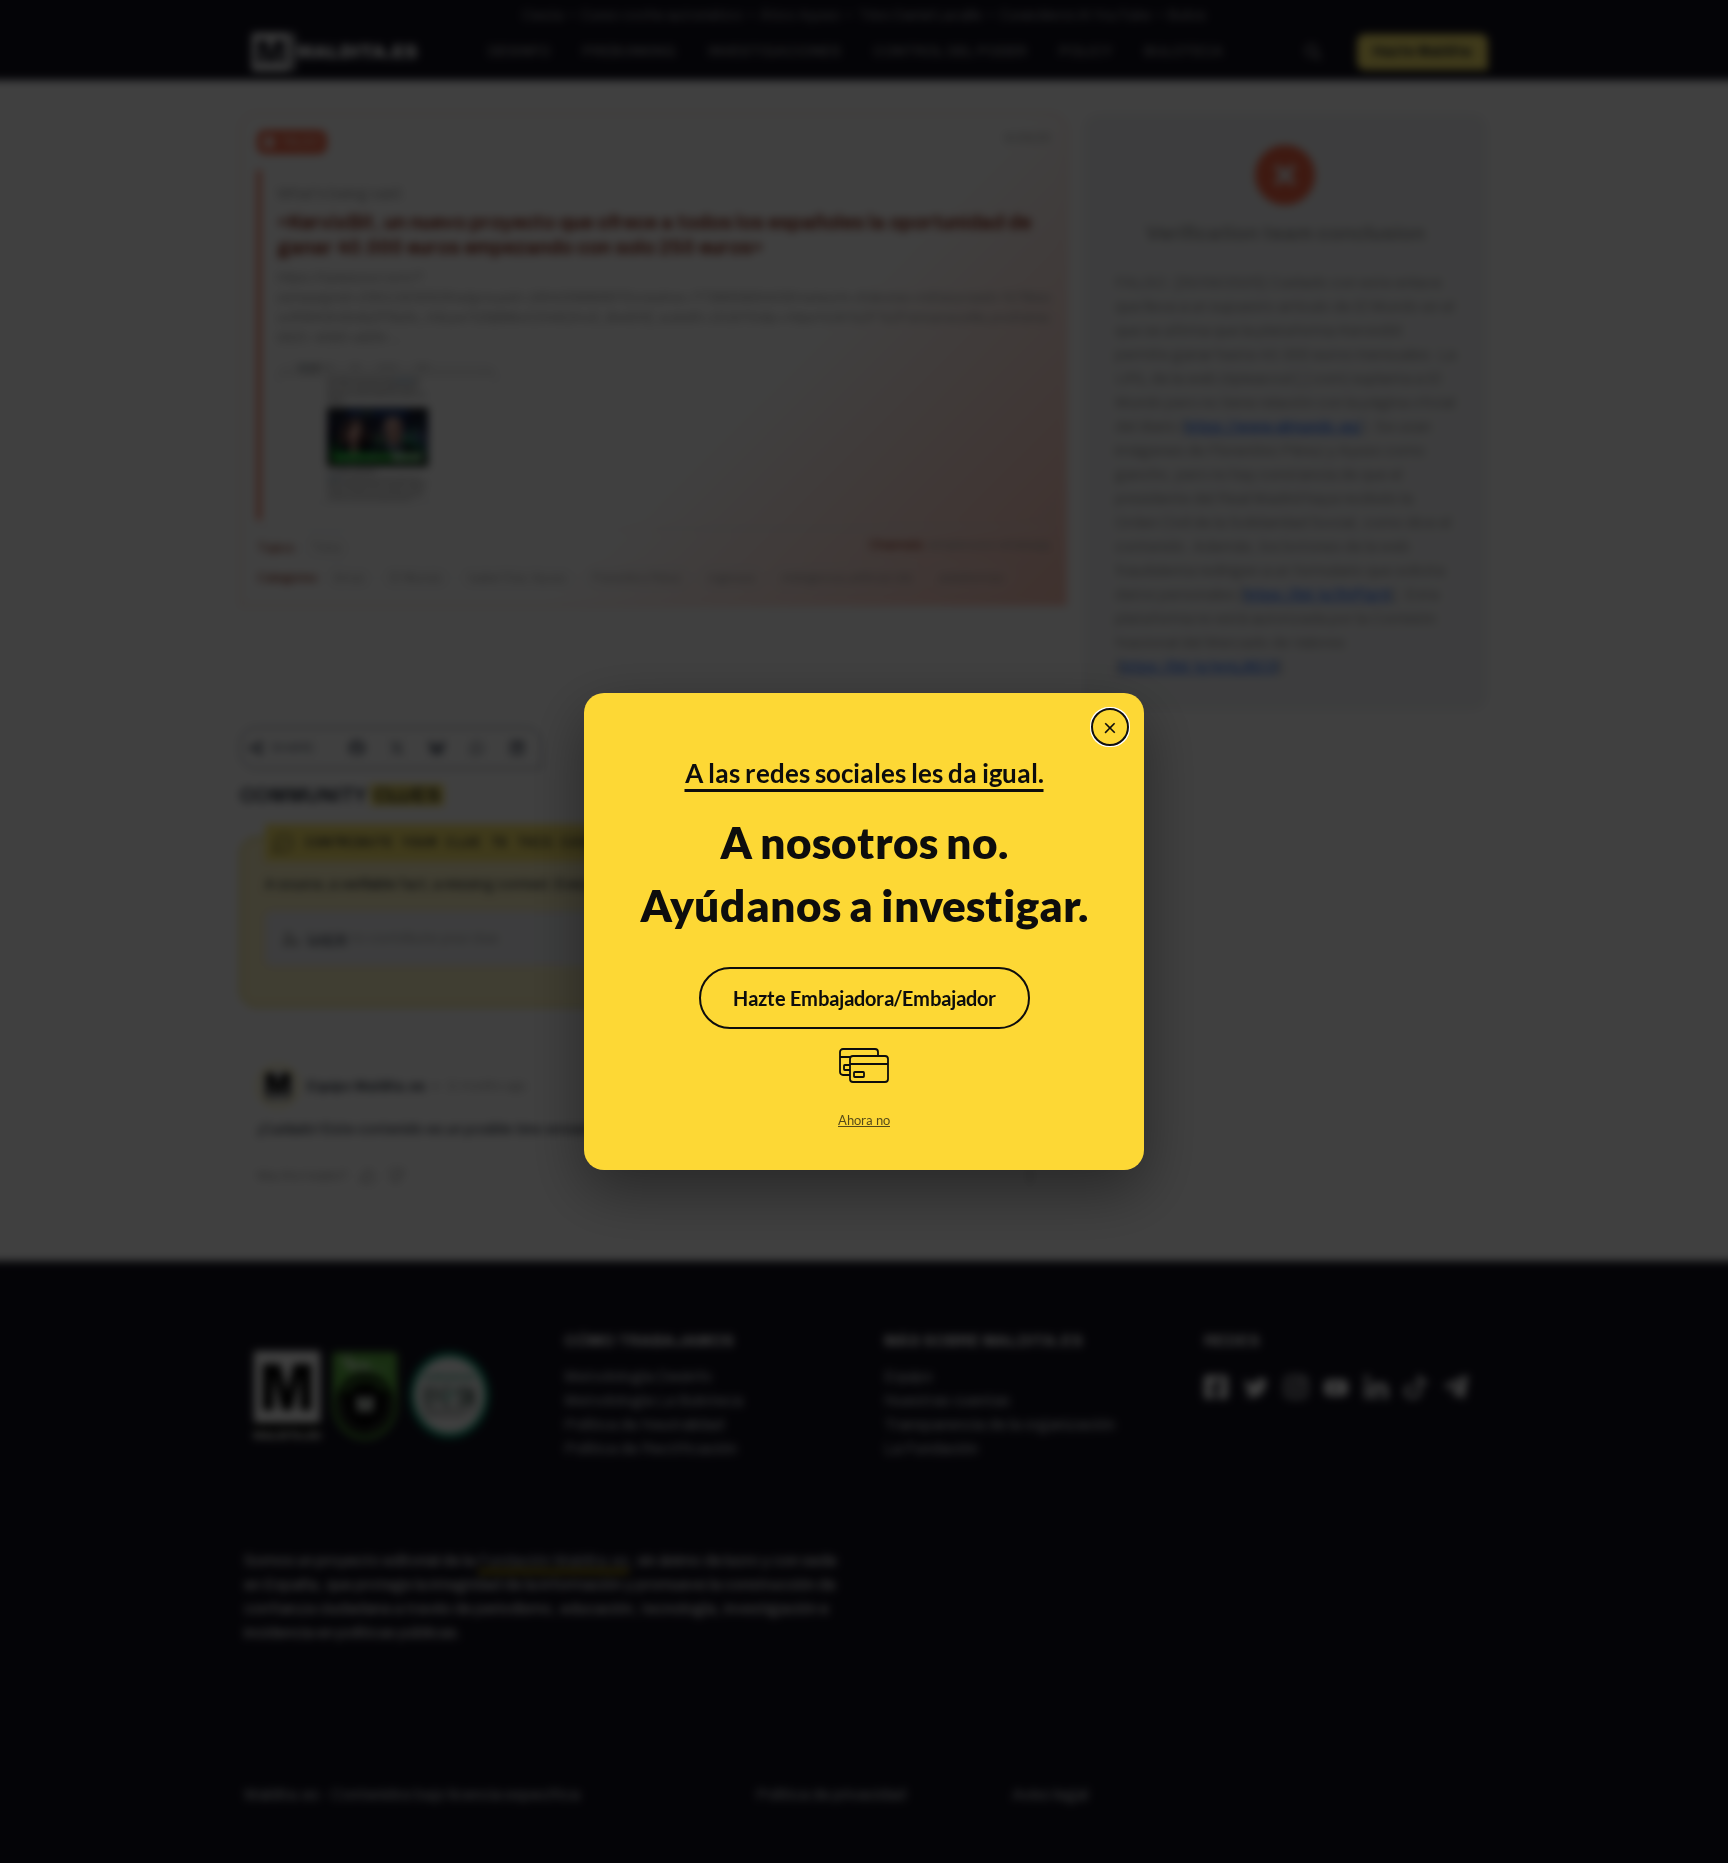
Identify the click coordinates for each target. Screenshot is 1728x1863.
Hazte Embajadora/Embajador (864, 998)
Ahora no (864, 1120)
